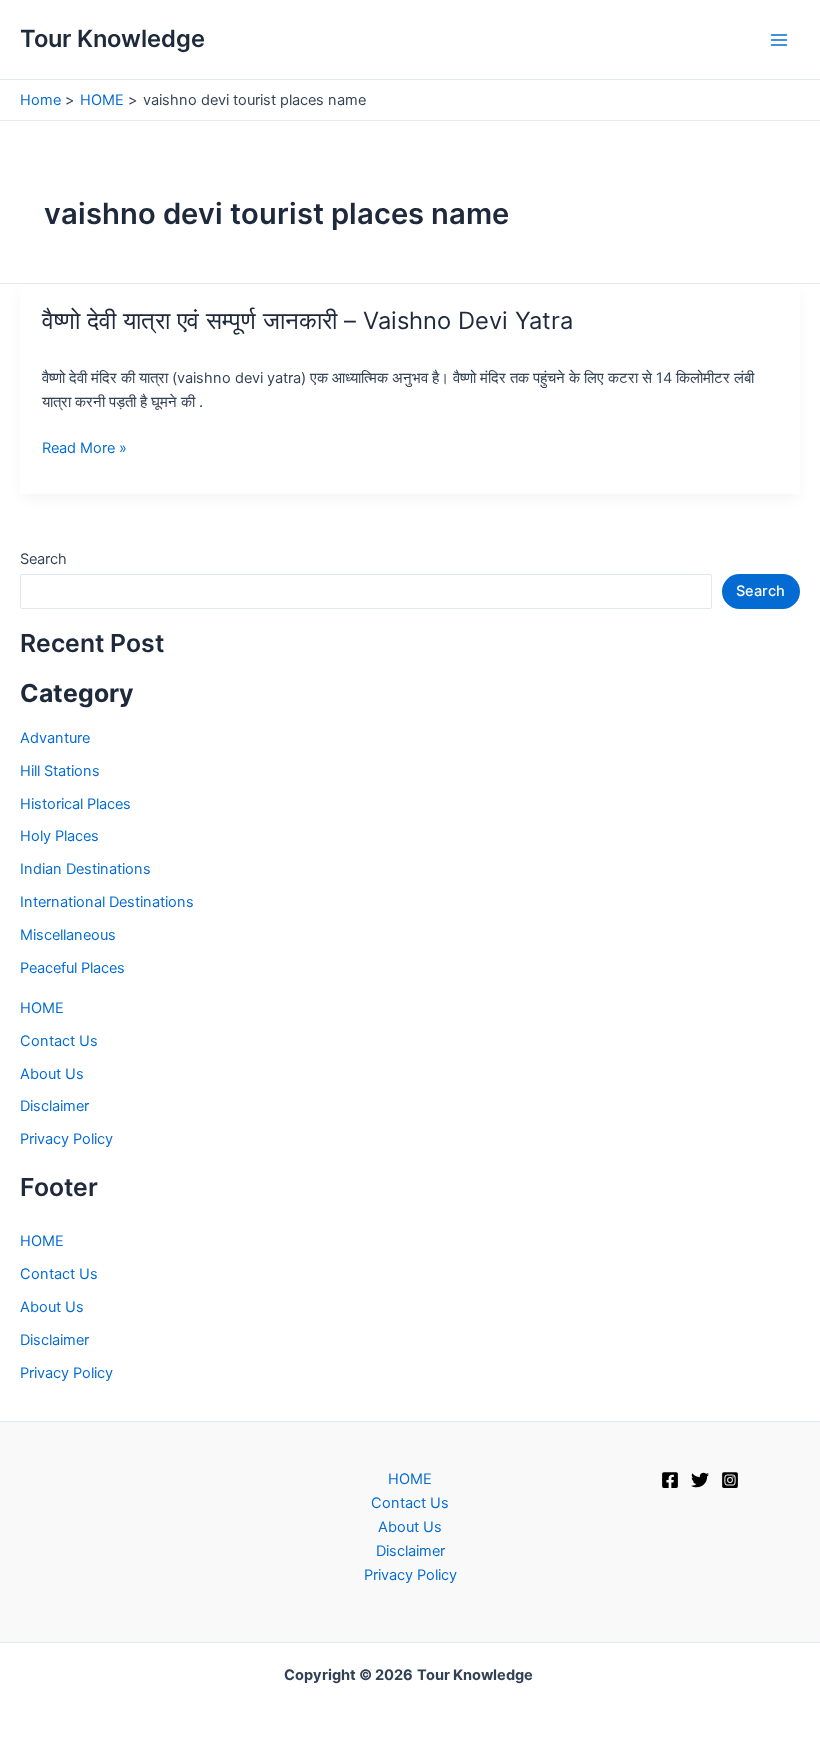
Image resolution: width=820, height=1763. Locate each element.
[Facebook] (670, 1480)
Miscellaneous (68, 935)
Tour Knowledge (112, 38)
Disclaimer (54, 1106)
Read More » (84, 449)
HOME (42, 1008)
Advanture (55, 738)
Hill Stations (60, 771)
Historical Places (75, 804)
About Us (52, 1074)
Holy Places (59, 836)
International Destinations (107, 902)
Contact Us (59, 1041)
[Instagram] (730, 1480)
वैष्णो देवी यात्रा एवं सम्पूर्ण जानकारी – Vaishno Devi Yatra (307, 320)
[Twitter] (700, 1480)
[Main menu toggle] (779, 40)
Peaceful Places (72, 968)
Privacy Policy (66, 1139)
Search (43, 559)
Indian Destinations (85, 869)
